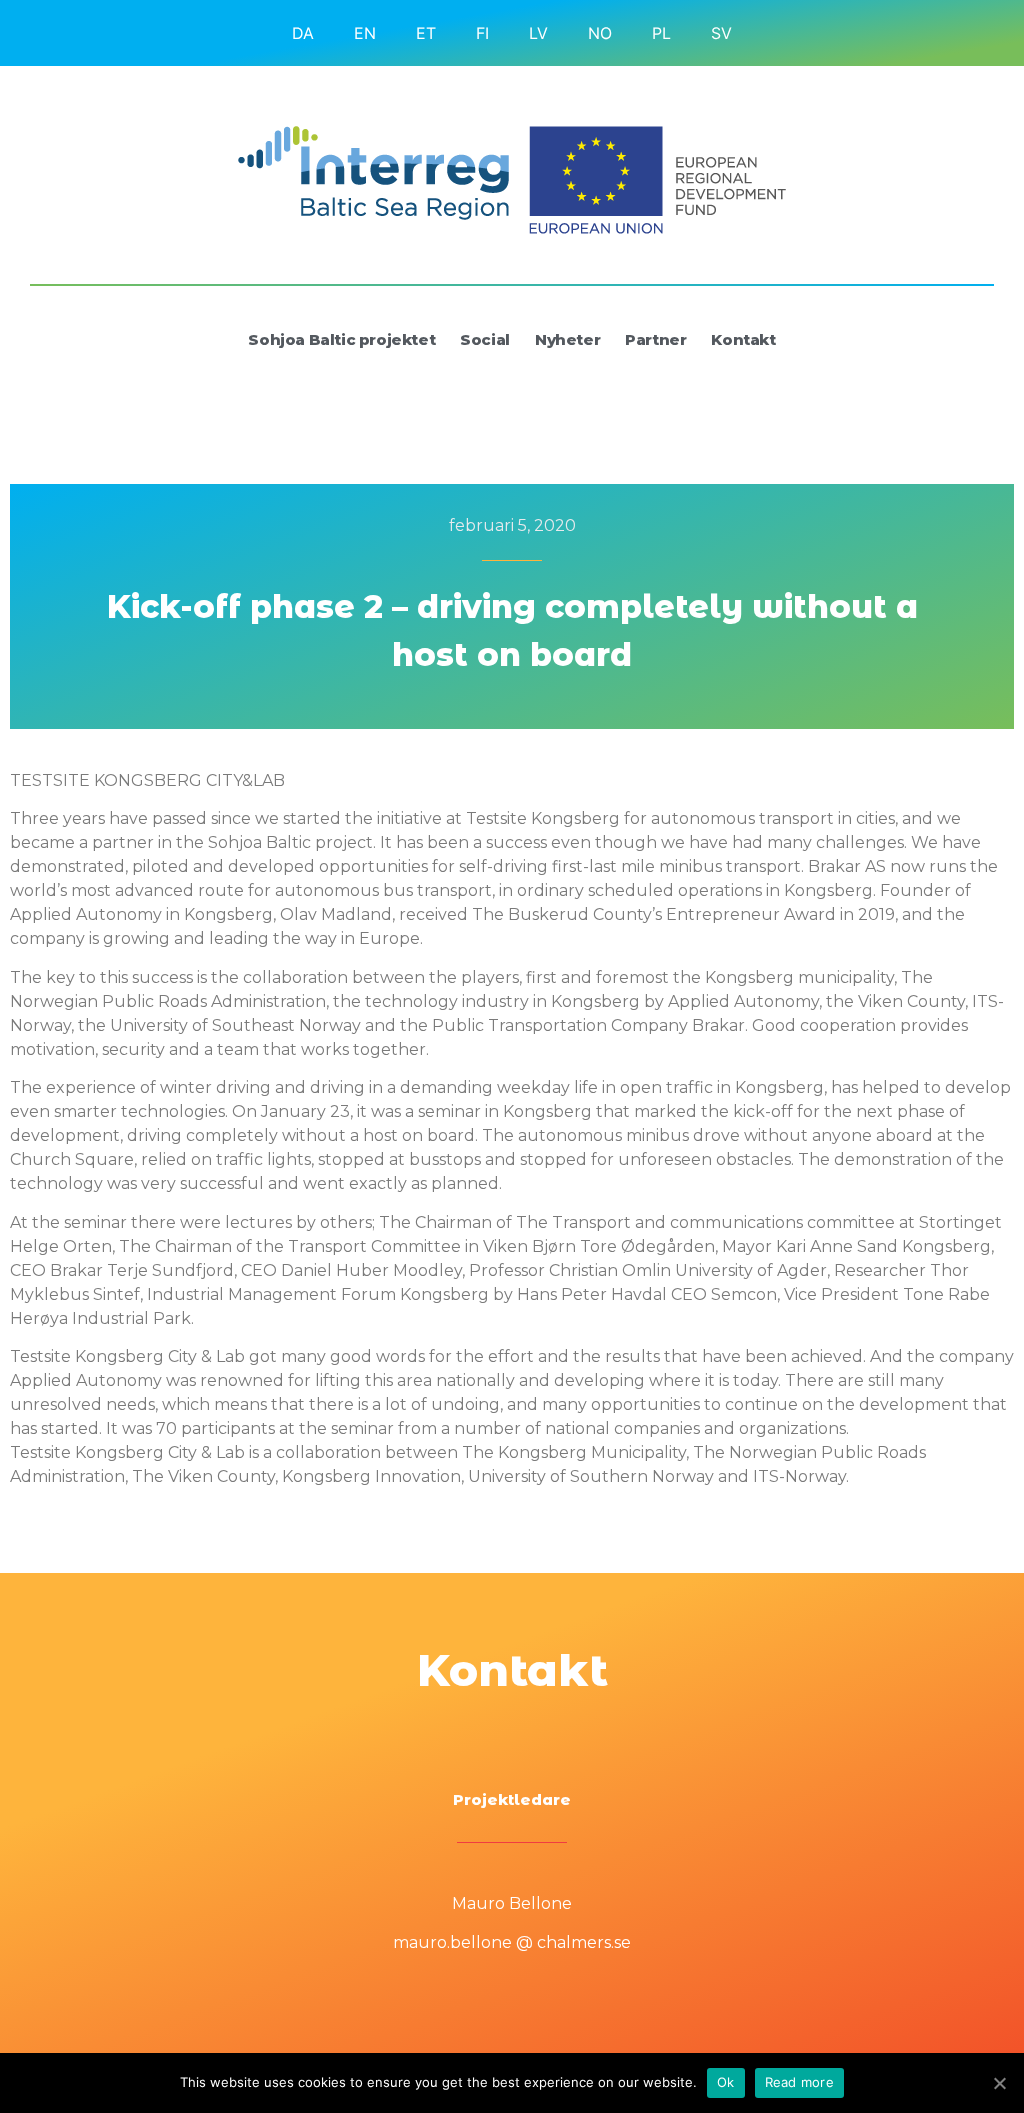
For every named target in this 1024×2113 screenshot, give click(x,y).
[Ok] (999, 2083)
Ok (726, 2082)
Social (485, 339)
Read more (799, 2082)
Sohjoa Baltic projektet (341, 339)
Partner (655, 339)
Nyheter (567, 339)
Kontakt (743, 339)
